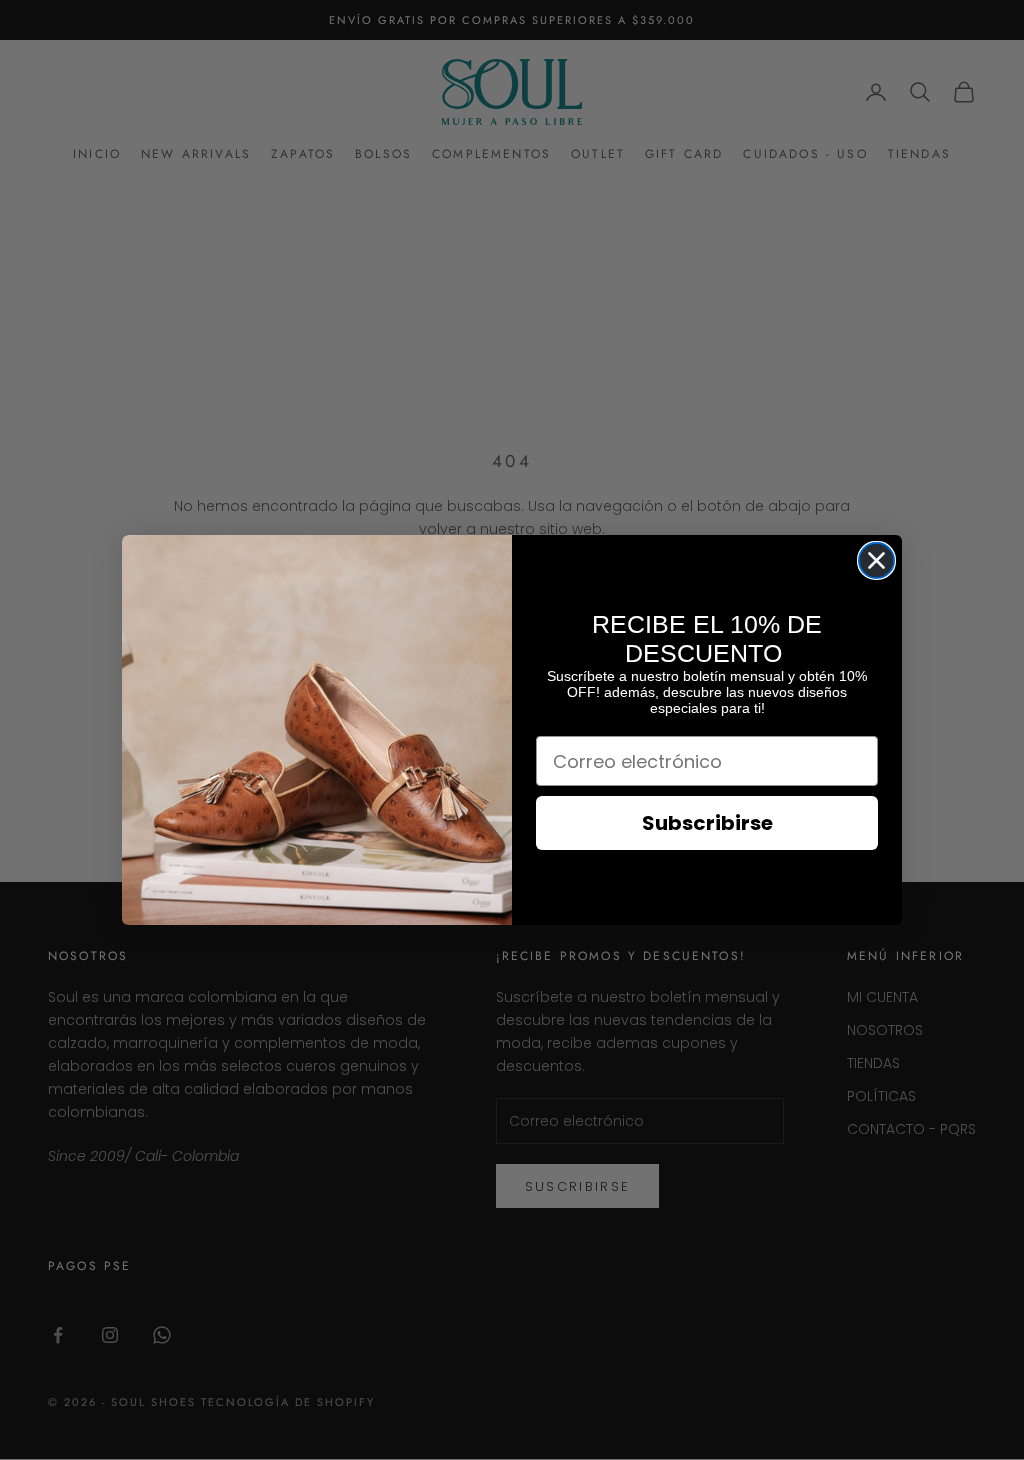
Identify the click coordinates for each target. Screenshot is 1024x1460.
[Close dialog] (876, 560)
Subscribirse (707, 823)
